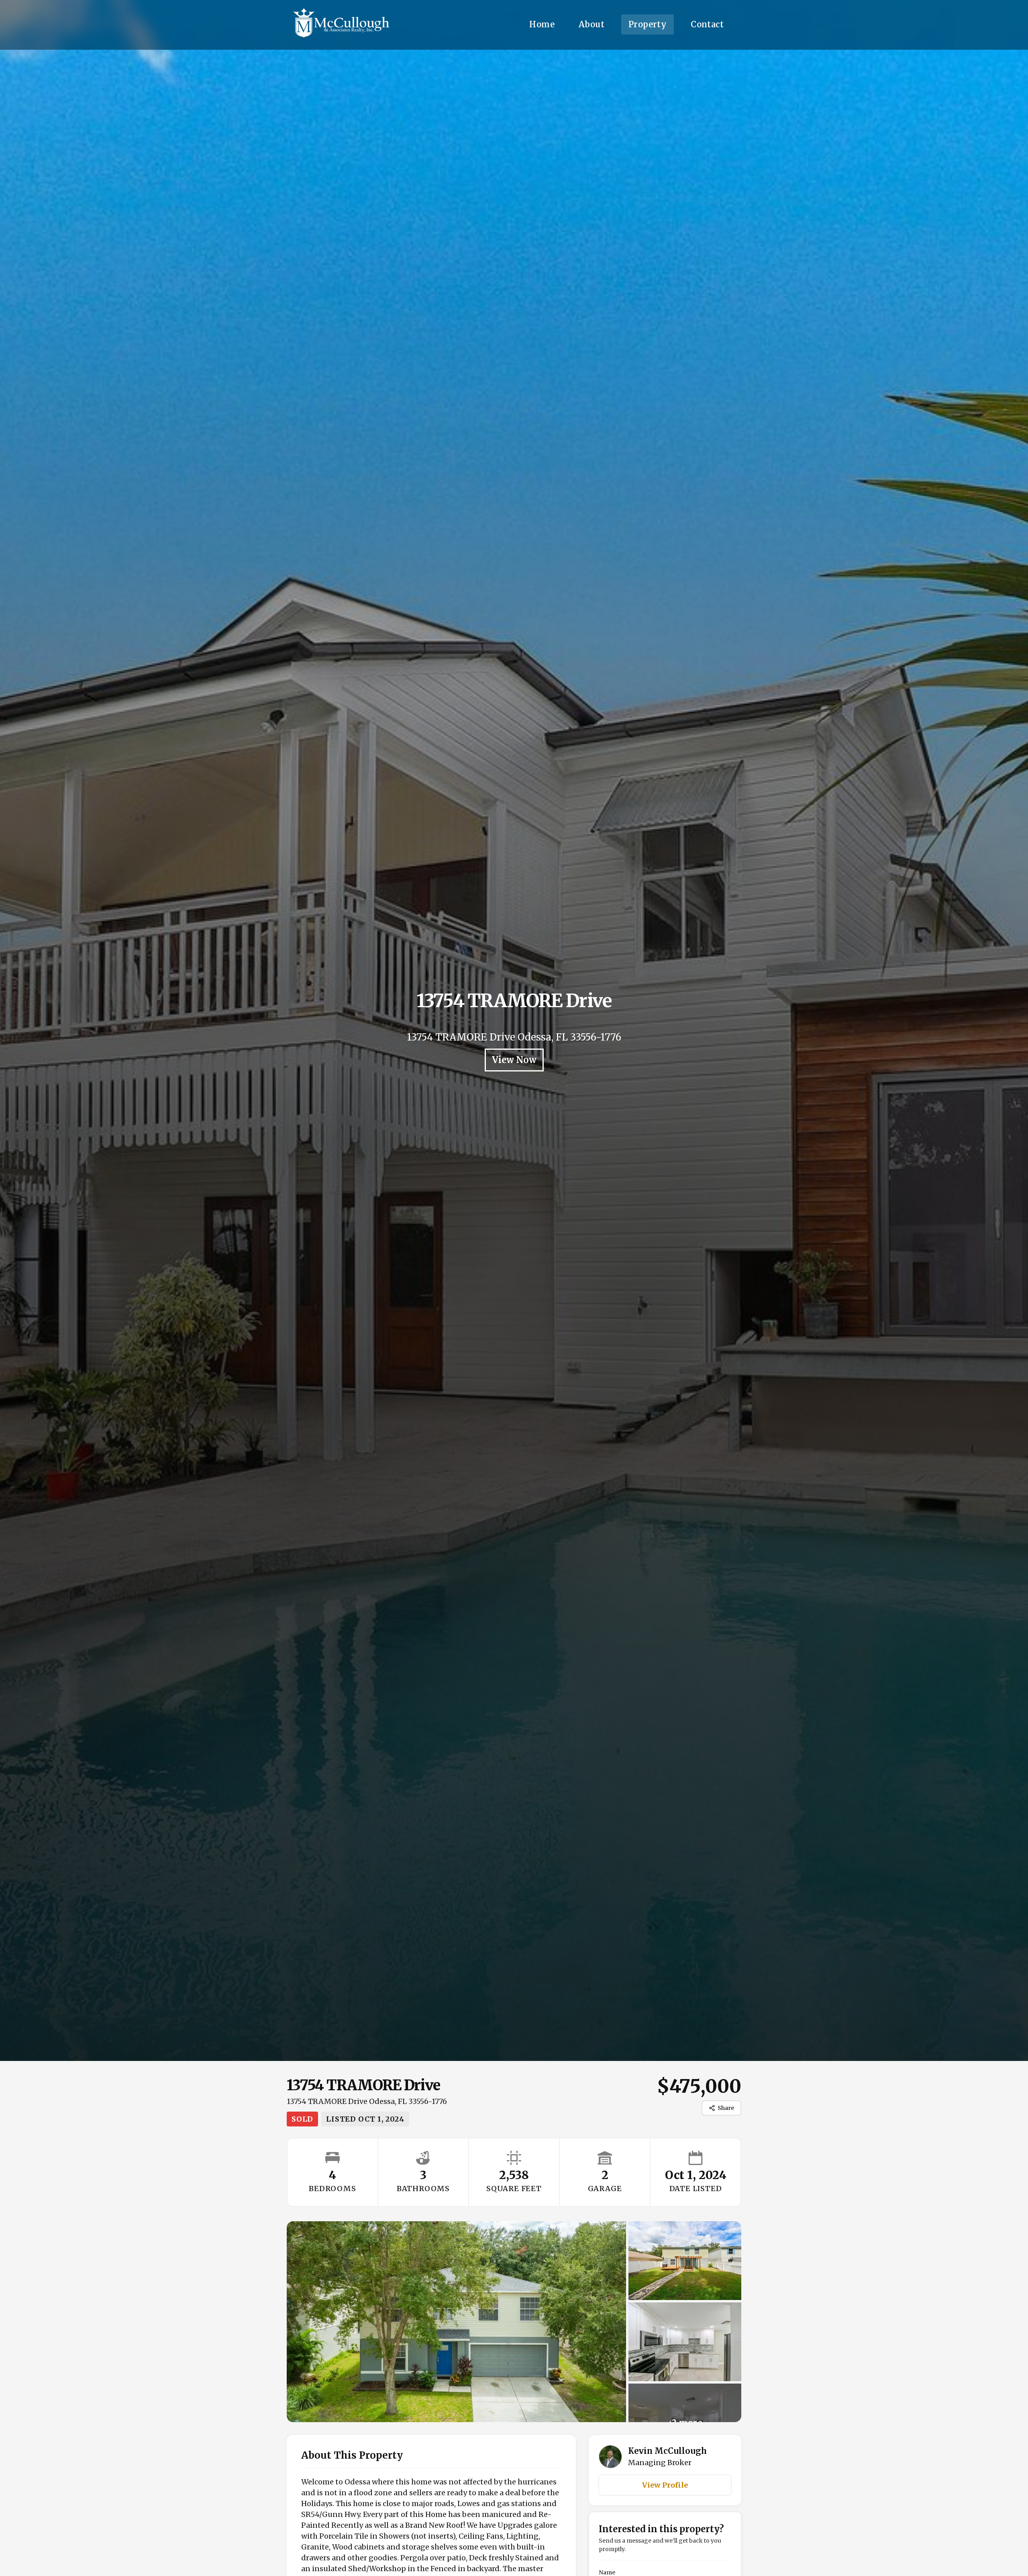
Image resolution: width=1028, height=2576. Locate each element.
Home (542, 24)
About (592, 24)
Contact (707, 24)
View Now (514, 1060)
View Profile (665, 2485)
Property (648, 24)
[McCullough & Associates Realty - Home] (341, 25)
